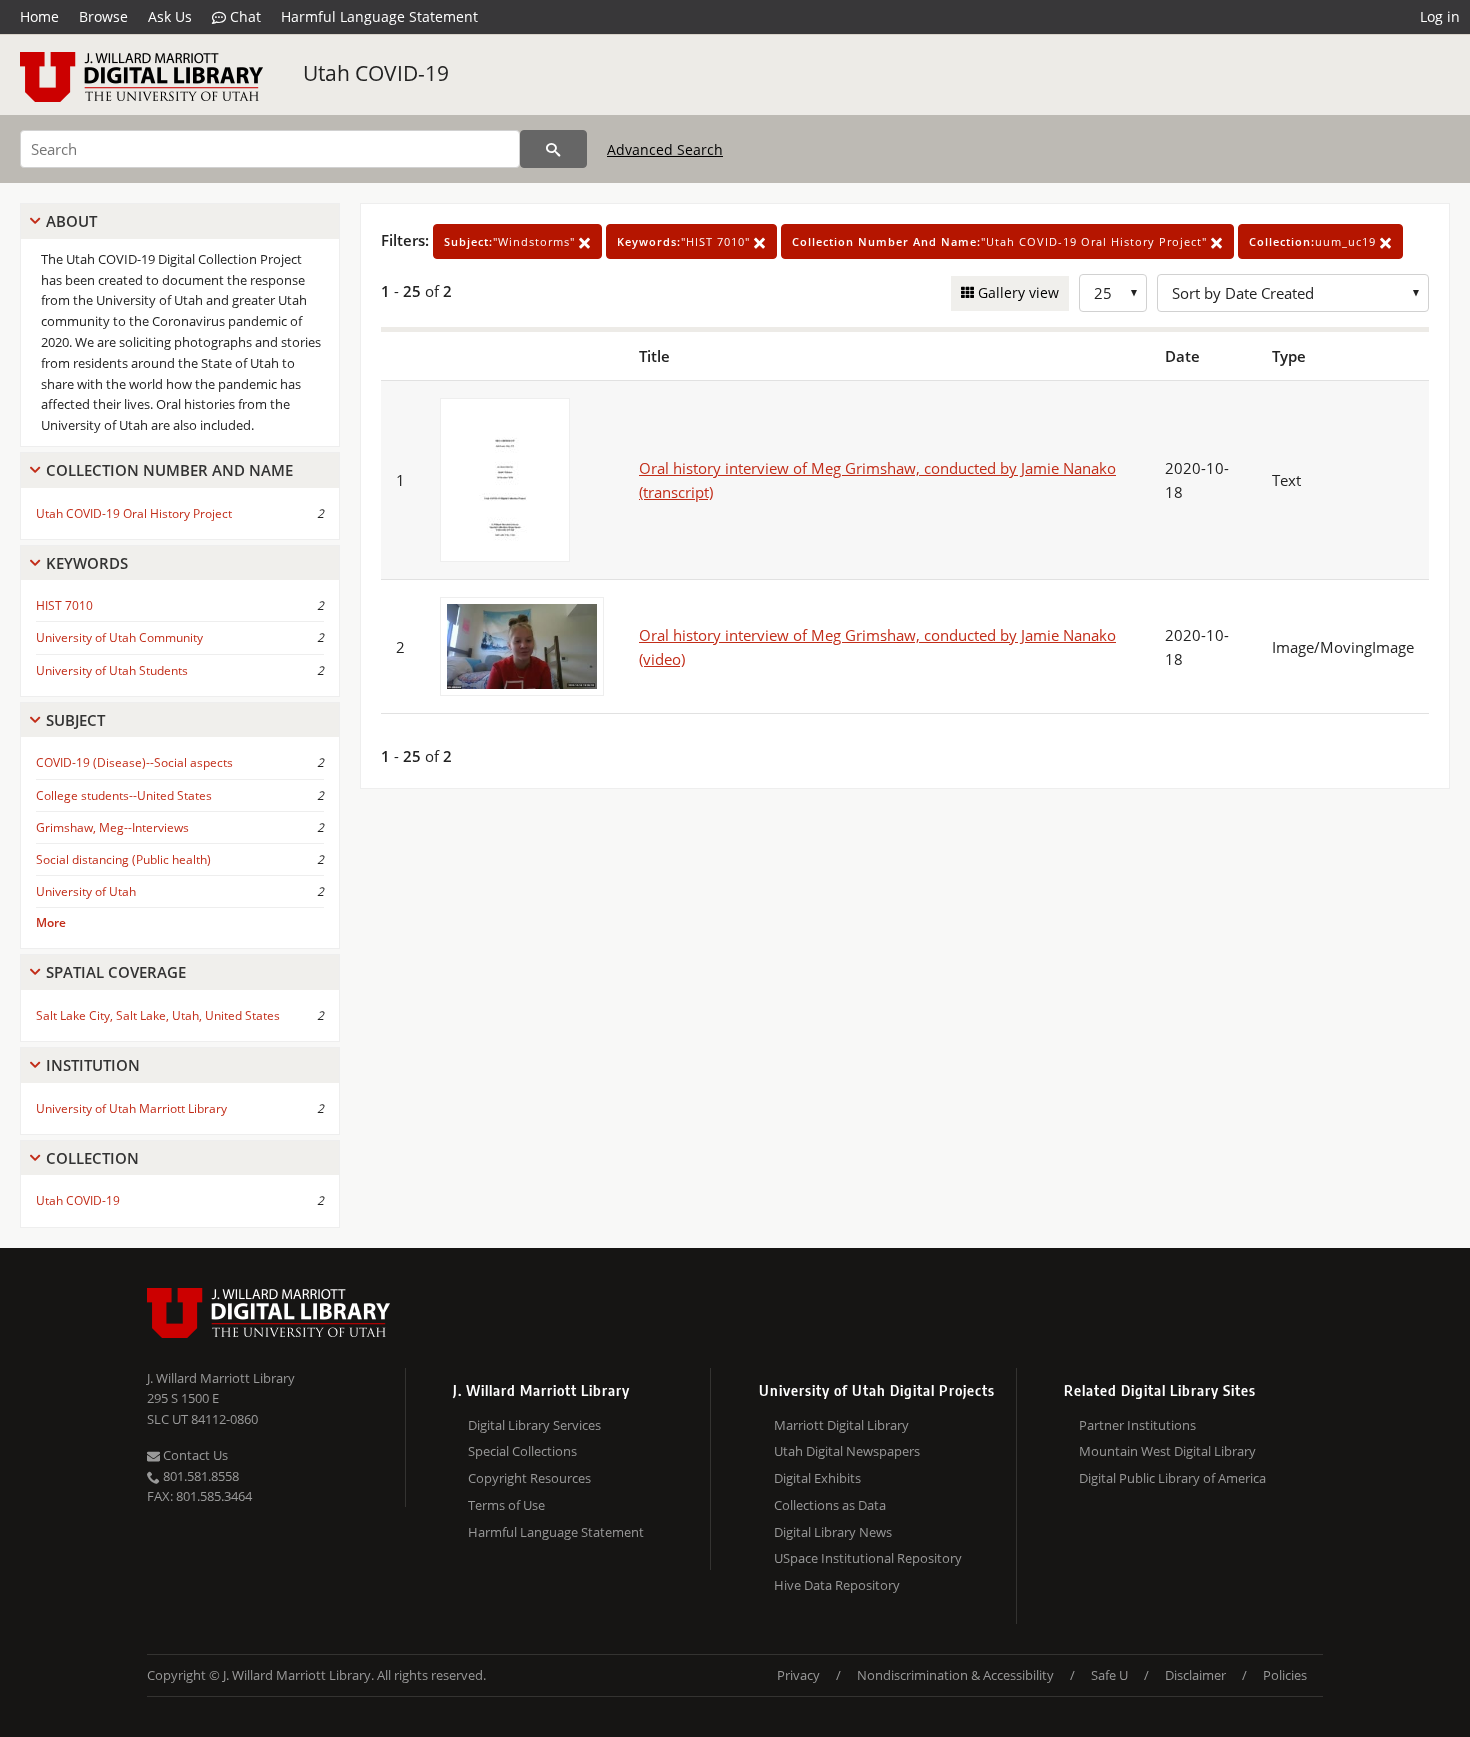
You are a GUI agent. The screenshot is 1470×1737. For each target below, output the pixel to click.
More (51, 922)
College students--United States (124, 795)
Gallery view (1016, 292)
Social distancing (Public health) (123, 859)
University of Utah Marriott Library (131, 1108)
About (71, 221)
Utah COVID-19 (376, 73)
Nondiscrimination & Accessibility (955, 1675)
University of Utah (86, 891)
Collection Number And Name (169, 470)
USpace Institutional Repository (868, 1558)
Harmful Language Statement (379, 16)
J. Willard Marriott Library (221, 1378)
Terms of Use (506, 1505)
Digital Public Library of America (1172, 1478)
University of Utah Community (119, 637)
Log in (1440, 16)
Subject (75, 720)
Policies (1285, 1675)
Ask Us (170, 16)
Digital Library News (833, 1532)
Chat (243, 16)
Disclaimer (1195, 1675)
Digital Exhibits (817, 1478)
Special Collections (522, 1451)
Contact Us (194, 1455)
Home (39, 16)
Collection (92, 1158)
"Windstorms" (511, 241)
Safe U (1109, 1675)
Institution (93, 1065)
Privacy (798, 1675)
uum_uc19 (1314, 241)
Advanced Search (665, 149)
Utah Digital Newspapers (847, 1451)
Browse (103, 16)
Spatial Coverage (116, 972)
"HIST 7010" (685, 241)
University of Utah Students (112, 670)
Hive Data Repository (837, 1585)
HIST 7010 (64, 605)
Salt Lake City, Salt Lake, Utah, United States (158, 1015)
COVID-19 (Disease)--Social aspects (134, 762)
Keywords (87, 563)
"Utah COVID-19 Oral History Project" (1001, 241)
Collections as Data (830, 1505)
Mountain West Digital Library (1167, 1451)
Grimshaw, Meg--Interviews (112, 827)
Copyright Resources (529, 1478)
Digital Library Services (534, 1425)
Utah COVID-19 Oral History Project (134, 513)
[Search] (553, 149)
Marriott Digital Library (841, 1425)
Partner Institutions (1137, 1425)
